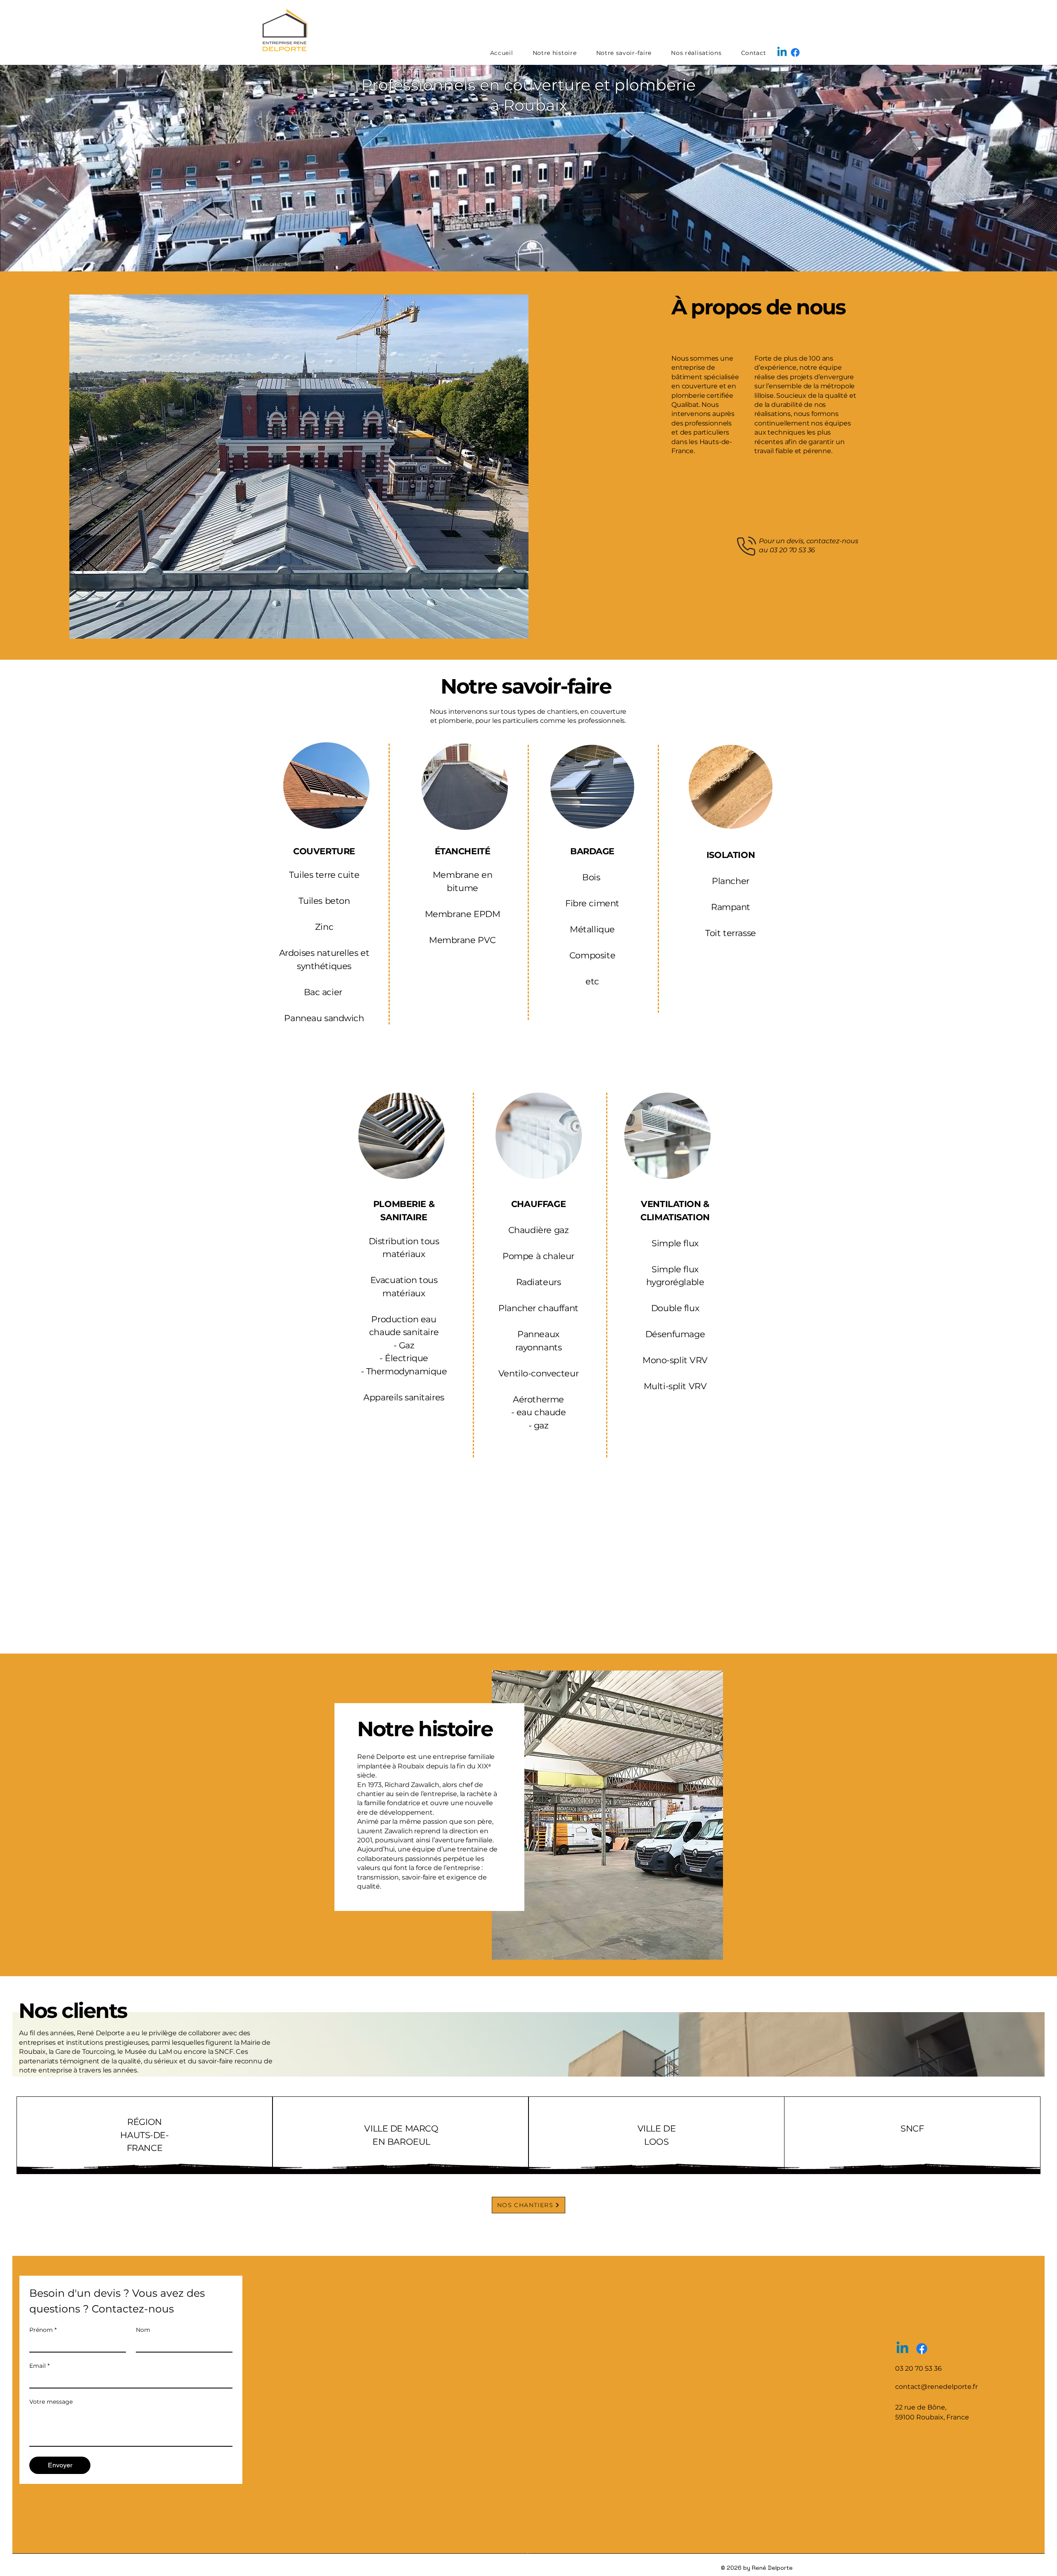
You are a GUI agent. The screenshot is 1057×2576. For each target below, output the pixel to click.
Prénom (43, 2330)
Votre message (51, 2402)
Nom (143, 2330)
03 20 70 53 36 (793, 550)
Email (39, 2366)
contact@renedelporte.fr (936, 2387)
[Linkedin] (782, 52)
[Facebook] (795, 52)
